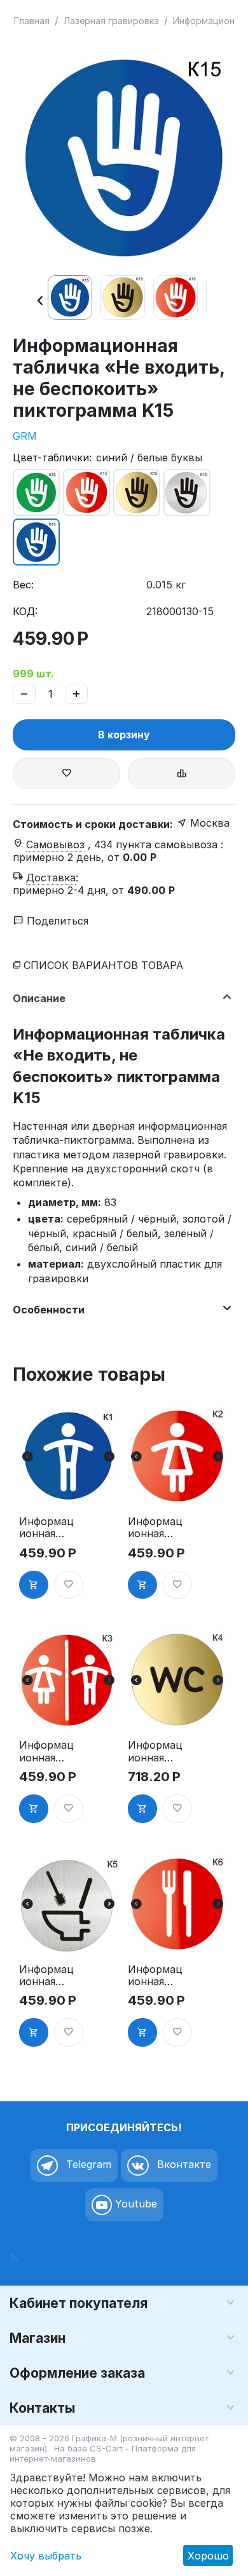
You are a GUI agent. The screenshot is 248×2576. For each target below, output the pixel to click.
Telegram (87, 2164)
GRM (25, 436)
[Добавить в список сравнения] (182, 774)
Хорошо (208, 2556)
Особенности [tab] (49, 1310)
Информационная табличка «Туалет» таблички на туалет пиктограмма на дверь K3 (46, 1751)
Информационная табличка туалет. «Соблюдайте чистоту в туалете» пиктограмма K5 (46, 1976)
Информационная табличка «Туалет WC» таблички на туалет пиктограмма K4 (155, 1751)
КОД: (25, 611)
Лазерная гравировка (111, 21)
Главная (32, 21)
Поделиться (56, 921)
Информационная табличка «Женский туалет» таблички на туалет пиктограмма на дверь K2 (155, 1528)
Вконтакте (183, 2164)
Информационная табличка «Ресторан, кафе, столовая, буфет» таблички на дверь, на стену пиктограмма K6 (155, 1976)
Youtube (134, 2204)
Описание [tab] (39, 998)
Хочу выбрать (46, 2556)
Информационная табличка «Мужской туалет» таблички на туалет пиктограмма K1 (46, 1528)
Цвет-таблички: (52, 458)
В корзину (124, 735)
